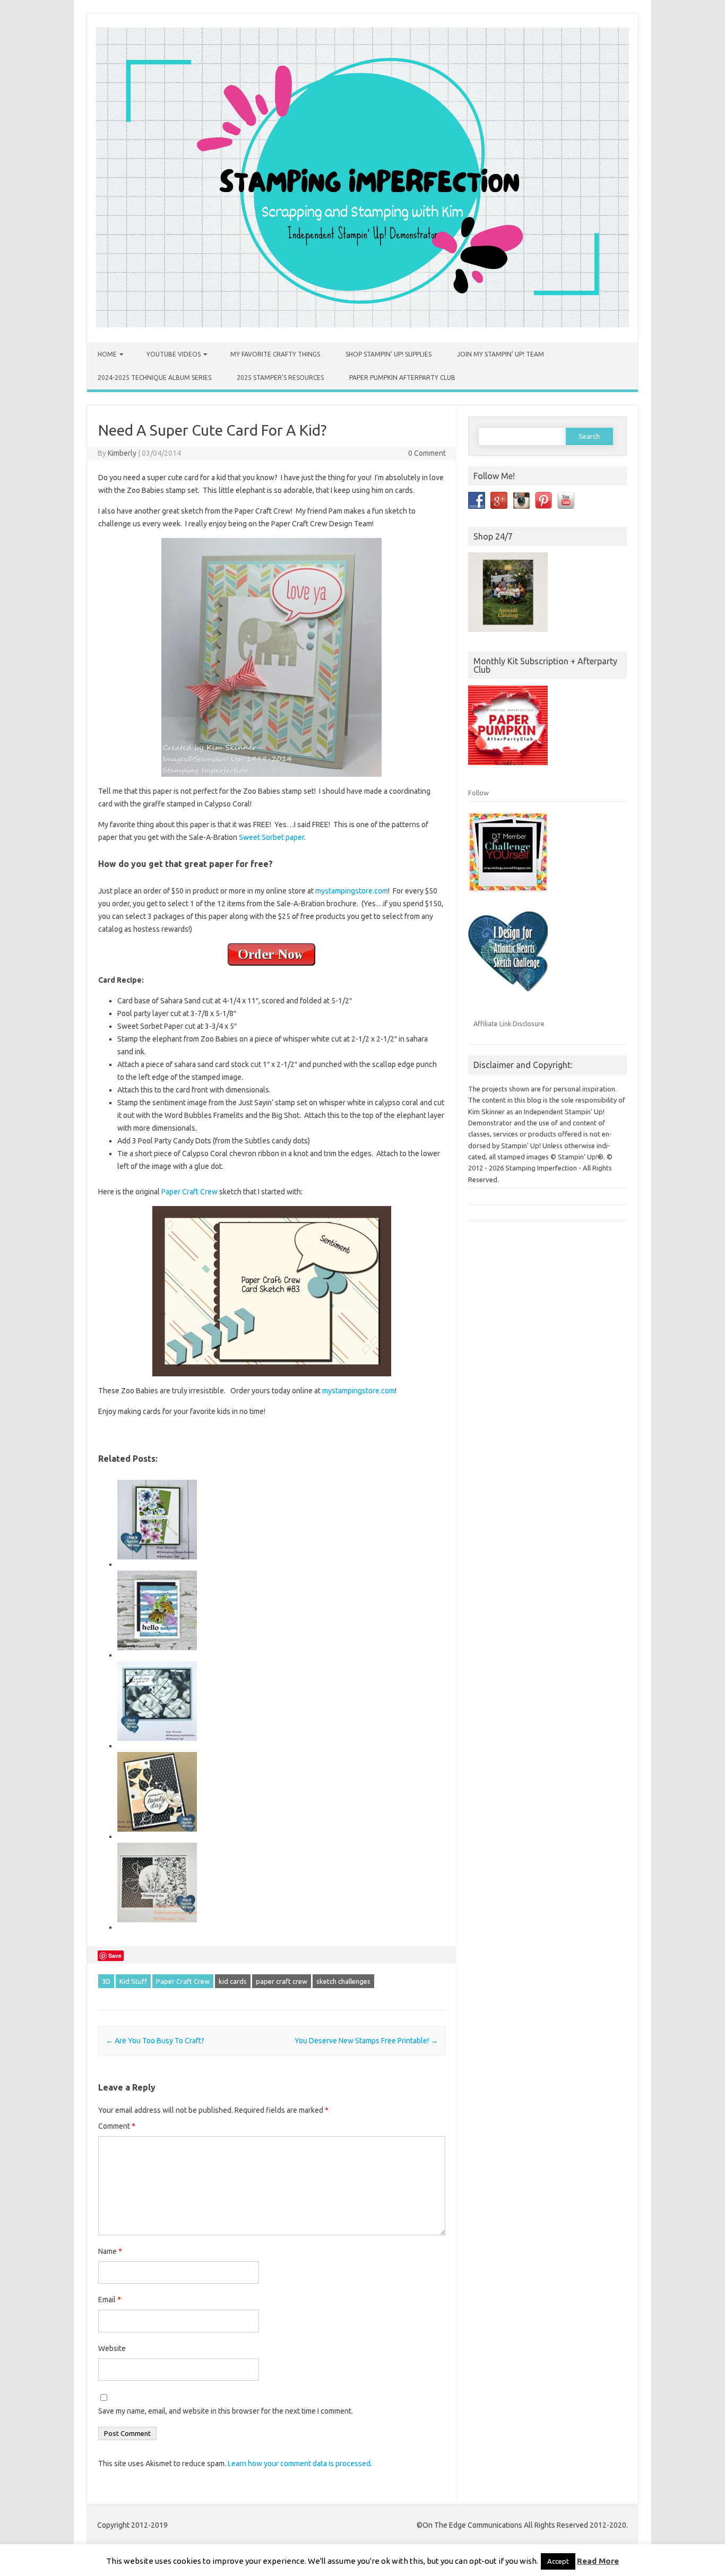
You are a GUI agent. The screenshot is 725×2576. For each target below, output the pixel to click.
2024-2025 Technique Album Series (154, 378)
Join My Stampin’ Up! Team (500, 354)
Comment (117, 2126)
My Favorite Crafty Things (275, 354)
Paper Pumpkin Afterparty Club (402, 378)
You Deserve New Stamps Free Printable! (366, 2041)
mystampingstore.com (351, 891)
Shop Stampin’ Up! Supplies (389, 354)
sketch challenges (343, 1981)
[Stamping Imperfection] (362, 325)
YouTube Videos (174, 354)
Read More (598, 2561)
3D (106, 1981)
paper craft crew (282, 1981)
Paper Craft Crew (189, 1192)
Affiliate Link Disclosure (509, 1024)
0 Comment (427, 453)
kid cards (233, 1981)
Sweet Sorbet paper (271, 837)
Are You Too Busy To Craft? (155, 2041)
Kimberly (122, 453)
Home (107, 354)
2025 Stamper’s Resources (280, 378)
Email (110, 2300)
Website (112, 2348)
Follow (478, 793)
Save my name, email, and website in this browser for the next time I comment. (226, 2411)
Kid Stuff (133, 1981)
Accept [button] (558, 2561)
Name (110, 2251)
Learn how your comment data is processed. (300, 2464)
